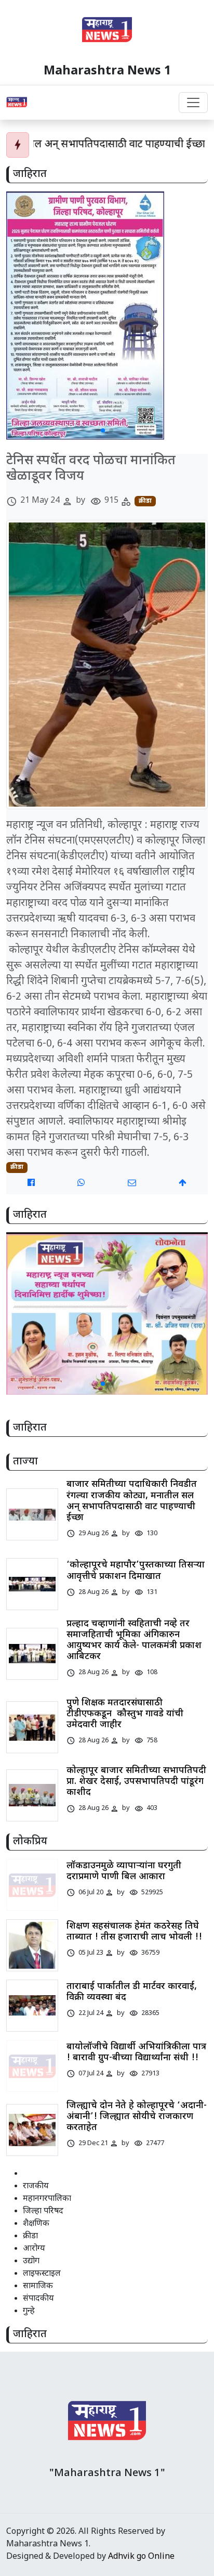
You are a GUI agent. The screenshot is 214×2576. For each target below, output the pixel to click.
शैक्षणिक (36, 2224)
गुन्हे (29, 2311)
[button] (103, 430)
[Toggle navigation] (193, 103)
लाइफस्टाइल (42, 2274)
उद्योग (31, 2261)
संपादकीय (38, 2299)
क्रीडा (145, 501)
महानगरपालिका (47, 2199)
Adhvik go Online (141, 2557)
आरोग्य (34, 2249)
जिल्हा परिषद (43, 2211)
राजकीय (36, 2186)
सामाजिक (38, 2286)
